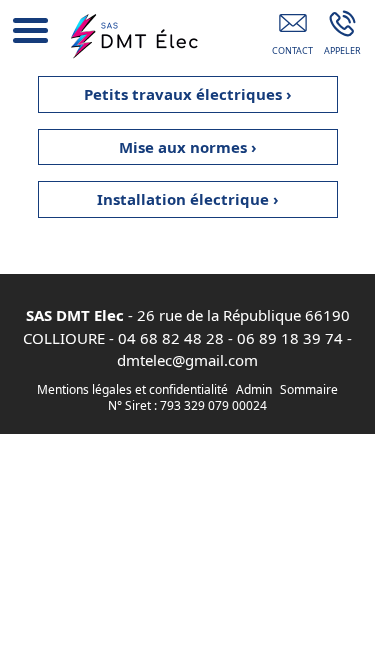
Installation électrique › (188, 199)
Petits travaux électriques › (188, 94)
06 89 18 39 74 (290, 338)
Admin (254, 390)
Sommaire (309, 389)
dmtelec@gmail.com (187, 360)
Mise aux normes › (188, 147)
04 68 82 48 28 (171, 338)
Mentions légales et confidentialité (132, 389)
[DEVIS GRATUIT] (292, 37)
